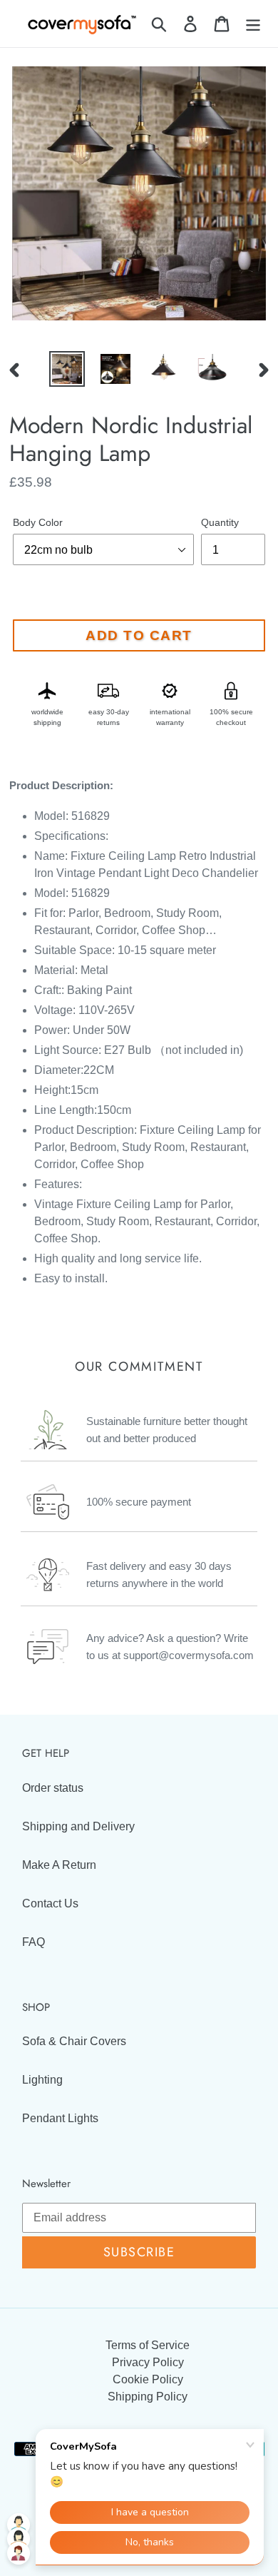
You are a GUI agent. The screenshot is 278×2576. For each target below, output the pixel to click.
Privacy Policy (148, 2362)
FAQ (34, 1942)
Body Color (38, 522)
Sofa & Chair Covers (74, 2041)
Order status (53, 1788)
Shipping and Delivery (78, 1826)
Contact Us (50, 1903)
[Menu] (253, 24)
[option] (67, 369)
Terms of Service (148, 2345)
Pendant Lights (60, 2118)
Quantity (220, 522)
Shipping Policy (148, 2397)
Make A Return (59, 1865)
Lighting (42, 2080)
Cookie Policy (148, 2379)
